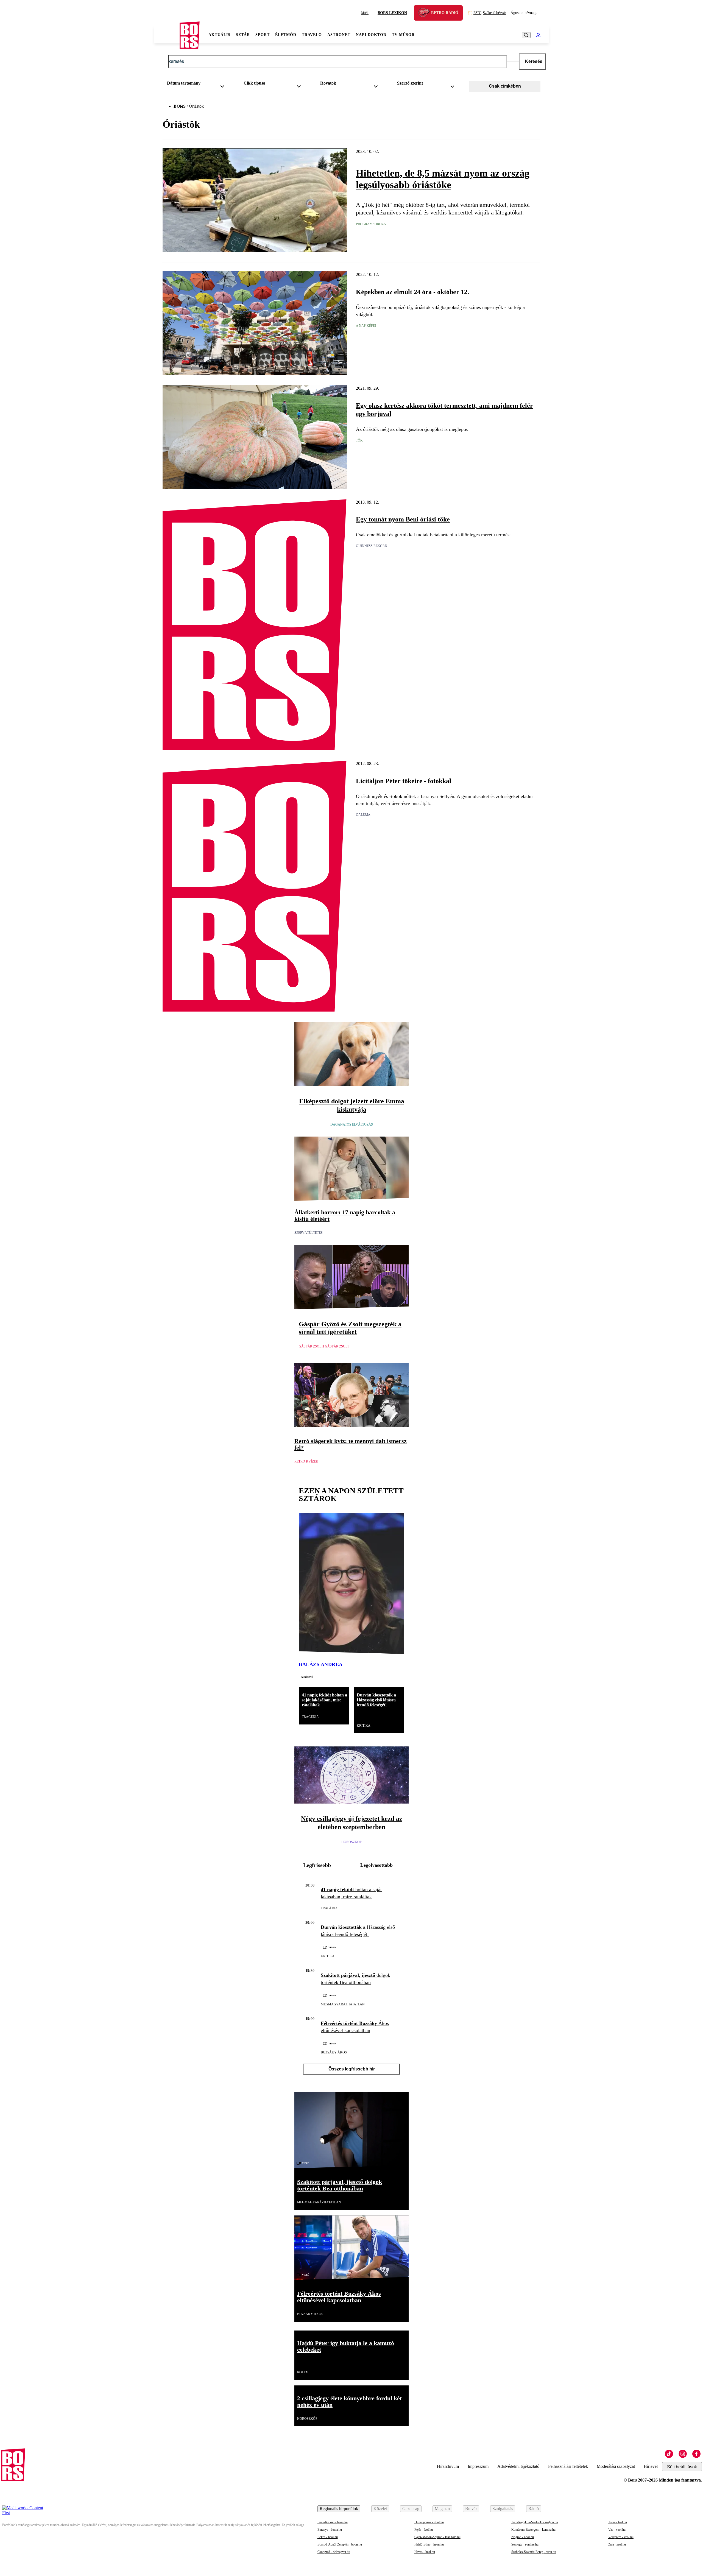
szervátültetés (309, 1233)
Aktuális (219, 35)
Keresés (534, 61)
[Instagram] (683, 2454)
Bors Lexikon (392, 13)
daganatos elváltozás (352, 1124)
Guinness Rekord (372, 546)
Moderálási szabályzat (616, 2466)
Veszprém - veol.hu (621, 2537)
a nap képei (366, 326)
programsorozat (372, 224)
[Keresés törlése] (513, 62)
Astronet (339, 35)
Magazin (442, 2509)
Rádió (534, 2509)
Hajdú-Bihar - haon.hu (429, 2544)
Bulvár (471, 2509)
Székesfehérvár (490, 13)
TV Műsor (403, 35)
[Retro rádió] (426, 14)
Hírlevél (651, 2466)
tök (359, 440)
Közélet (380, 2509)
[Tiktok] (669, 2454)
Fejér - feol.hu (424, 2530)
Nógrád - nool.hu (523, 2537)
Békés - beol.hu (328, 2537)
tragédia (310, 1717)
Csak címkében (505, 86)
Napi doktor (371, 35)
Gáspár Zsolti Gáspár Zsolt (324, 1346)
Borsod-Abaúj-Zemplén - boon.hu (340, 2544)
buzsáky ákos (334, 2052)
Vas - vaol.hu (617, 2530)
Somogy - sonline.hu (525, 2544)
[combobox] (198, 84)
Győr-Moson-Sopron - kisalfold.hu (437, 2537)
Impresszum (478, 2466)
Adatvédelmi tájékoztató (518, 2466)
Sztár (243, 35)
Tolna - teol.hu (618, 2522)
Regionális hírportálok (339, 2509)
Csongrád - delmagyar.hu (334, 2552)
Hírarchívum (448, 2466)
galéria (363, 815)
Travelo (312, 35)
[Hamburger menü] (167, 35)
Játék (365, 13)
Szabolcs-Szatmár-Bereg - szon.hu (534, 2552)
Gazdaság (411, 2509)
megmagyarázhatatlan (343, 2004)
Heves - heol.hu (425, 2552)
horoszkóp (351, 1842)
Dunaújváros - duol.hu (429, 2522)
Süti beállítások (682, 2467)
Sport (263, 35)
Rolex (303, 2372)
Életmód (286, 35)
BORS (180, 106)
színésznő (307, 1677)
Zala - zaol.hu (617, 2544)
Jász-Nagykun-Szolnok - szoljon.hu (535, 2522)
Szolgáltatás (503, 2509)
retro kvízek (306, 1461)
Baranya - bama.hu (330, 2530)
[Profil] (538, 35)
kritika (364, 1726)
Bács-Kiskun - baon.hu (333, 2522)
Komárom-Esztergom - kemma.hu (533, 2530)
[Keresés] (526, 35)
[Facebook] (696, 2454)
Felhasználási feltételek (568, 2466)
